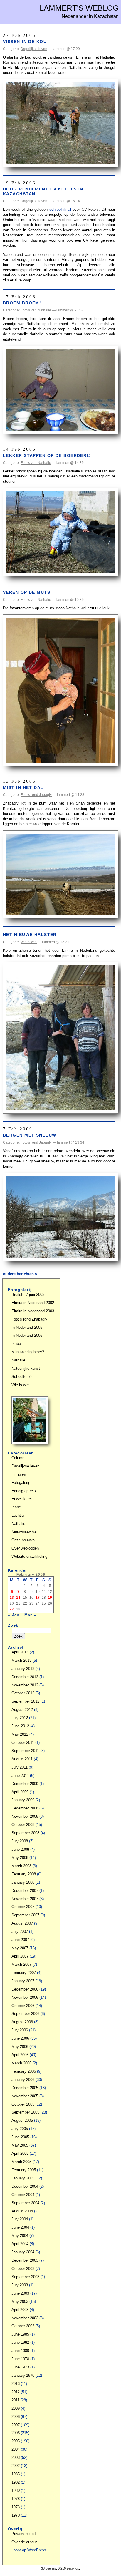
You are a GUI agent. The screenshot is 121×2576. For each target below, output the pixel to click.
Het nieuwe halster (30, 935)
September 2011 (25, 1751)
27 (12, 1609)
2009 (16, 2408)
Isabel (17, 1344)
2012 (16, 2392)
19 (50, 1598)
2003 (16, 2458)
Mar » (30, 1615)
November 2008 (25, 1816)
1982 (16, 2482)
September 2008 (25, 1833)
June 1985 (20, 2334)
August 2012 (22, 1710)
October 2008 (23, 1825)
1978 (16, 2499)
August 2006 (22, 2022)
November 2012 (25, 1685)
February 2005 (24, 2170)
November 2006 (25, 1997)
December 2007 (25, 1891)
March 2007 (21, 1964)
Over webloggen (25, 1548)
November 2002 (25, 2318)
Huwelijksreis (23, 1499)
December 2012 (25, 1677)
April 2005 (20, 2153)
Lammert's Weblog (79, 8)
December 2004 (25, 2186)
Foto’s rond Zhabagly (29, 1319)
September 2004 (25, 2203)
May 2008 (20, 1858)
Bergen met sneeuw (30, 1135)
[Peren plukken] (30, 1443)
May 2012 (20, 1734)
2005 (16, 2441)
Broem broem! (22, 303)
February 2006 (24, 2071)
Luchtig (18, 1515)
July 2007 (20, 1931)
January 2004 (23, 2252)
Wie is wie (29, 942)
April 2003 (20, 2310)
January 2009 (23, 1800)
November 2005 (25, 2096)
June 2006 (20, 2038)
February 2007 (24, 1973)
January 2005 (23, 2178)
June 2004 (20, 2227)
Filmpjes (19, 1474)
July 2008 (20, 1841)
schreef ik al (60, 209)
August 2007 (22, 1923)
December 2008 (25, 1808)
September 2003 (25, 2277)
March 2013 (21, 1660)
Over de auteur (24, 2542)
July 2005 (20, 2129)
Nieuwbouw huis (25, 1532)
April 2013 (20, 1652)
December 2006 (25, 1989)
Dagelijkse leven (34, 49)
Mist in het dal (23, 787)
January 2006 (23, 2080)
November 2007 (25, 1899)
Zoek (13, 1625)
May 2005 (20, 2145)
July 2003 (20, 2285)
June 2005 (20, 2137)
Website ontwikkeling (29, 1556)
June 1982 (20, 2342)
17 (38, 1598)
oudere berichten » (20, 1274)
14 (18, 1598)
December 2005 (25, 2088)
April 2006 (20, 2055)
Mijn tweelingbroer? (28, 1352)
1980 (16, 2490)
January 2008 (23, 1882)
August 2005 (22, 2120)
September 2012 (25, 1701)
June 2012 (20, 1726)
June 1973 (20, 2367)
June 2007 (20, 1940)
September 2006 (25, 2014)
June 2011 (20, 1775)
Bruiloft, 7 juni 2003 (28, 1294)
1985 (16, 2474)
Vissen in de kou (25, 42)
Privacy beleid (23, 2534)
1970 (16, 2515)
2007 (16, 2425)
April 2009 (20, 1792)
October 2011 (23, 1743)
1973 (16, 2507)
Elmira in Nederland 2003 (33, 1311)
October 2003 (23, 2269)
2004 (16, 2449)
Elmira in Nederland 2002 (33, 1303)
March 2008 (21, 1866)
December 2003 (25, 2260)
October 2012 (23, 1693)
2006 (16, 2433)
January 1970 (23, 2375)
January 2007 (23, 1981)
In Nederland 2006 (27, 1335)
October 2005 (23, 2104)
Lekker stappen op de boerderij (47, 455)
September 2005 (25, 2112)
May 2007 (20, 1948)
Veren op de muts (27, 592)
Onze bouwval (23, 1540)
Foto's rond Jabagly (36, 795)
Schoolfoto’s (22, 1377)
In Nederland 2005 (27, 1327)
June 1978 (20, 2359)
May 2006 (20, 2047)
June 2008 (20, 1849)
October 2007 (23, 1907)
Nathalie (18, 1360)
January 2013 (23, 1669)
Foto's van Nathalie (36, 310)
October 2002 (23, 2326)
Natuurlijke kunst (26, 1368)
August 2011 (22, 1759)
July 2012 (20, 1718)
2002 (16, 2466)
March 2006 (21, 2063)
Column (18, 1458)
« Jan (14, 1615)
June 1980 (20, 2351)
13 (12, 1598)
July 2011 (20, 1767)
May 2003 (20, 2302)
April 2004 (20, 2244)
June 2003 (20, 2293)
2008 (16, 2417)
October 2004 (23, 2195)
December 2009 (25, 1784)
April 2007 (20, 1956)
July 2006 (20, 2030)
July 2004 (20, 2219)
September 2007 (25, 1915)
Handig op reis (24, 1491)
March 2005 (21, 2162)
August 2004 (22, 2211)
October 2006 (23, 2006)
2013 (16, 2384)
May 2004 (20, 2236)
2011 (15, 2400)
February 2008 (24, 1874)
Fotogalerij (20, 1483)
